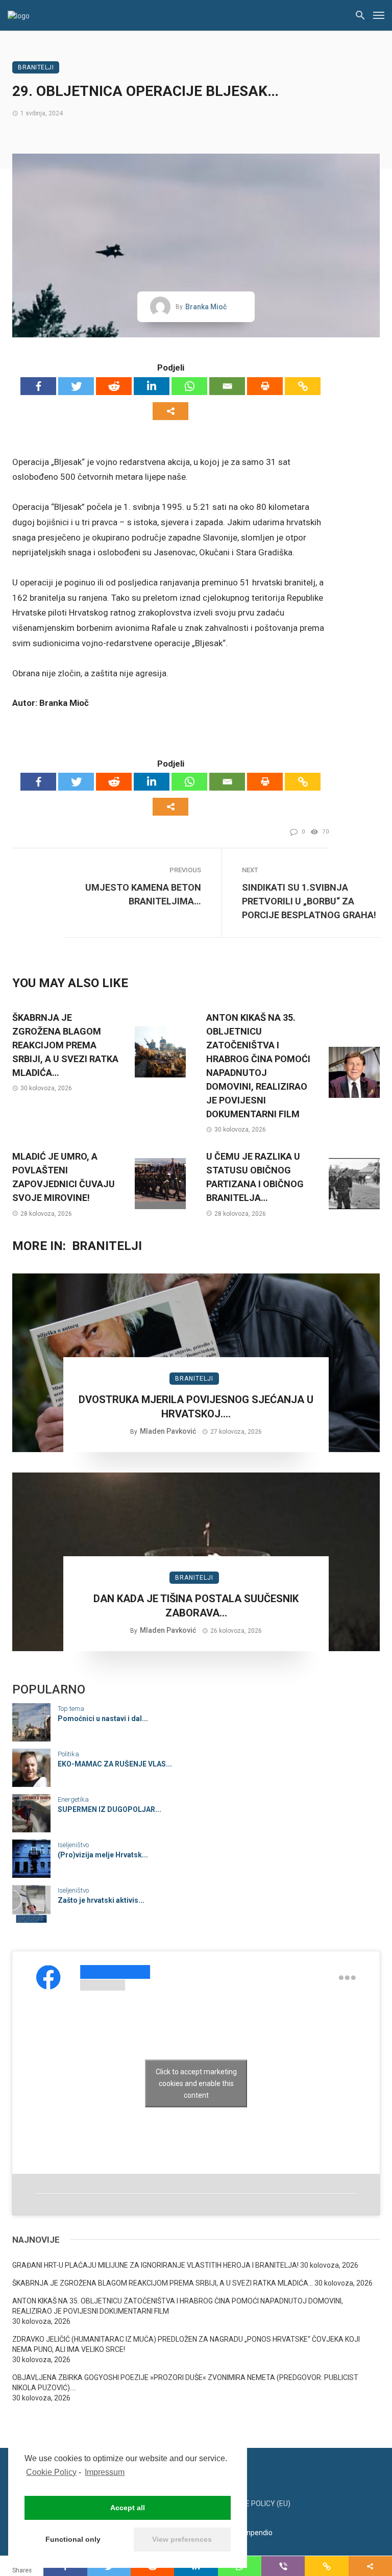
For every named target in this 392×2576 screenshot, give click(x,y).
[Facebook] (38, 386)
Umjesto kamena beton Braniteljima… (143, 894)
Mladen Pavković (168, 1431)
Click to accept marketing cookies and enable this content (196, 2083)
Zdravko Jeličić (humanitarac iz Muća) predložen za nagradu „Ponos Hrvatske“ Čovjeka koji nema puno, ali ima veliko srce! (186, 2344)
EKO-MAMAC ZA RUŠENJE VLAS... (115, 1764)
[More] (170, 411)
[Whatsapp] (189, 386)
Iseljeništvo (73, 1845)
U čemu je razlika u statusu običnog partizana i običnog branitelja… (255, 1177)
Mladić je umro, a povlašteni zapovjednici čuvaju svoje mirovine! (64, 1177)
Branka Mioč (206, 307)
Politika (68, 1754)
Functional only (73, 2539)
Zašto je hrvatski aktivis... (101, 1900)
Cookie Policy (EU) (258, 2504)
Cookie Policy (51, 2472)
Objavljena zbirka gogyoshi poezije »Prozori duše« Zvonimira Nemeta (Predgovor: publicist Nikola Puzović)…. (185, 2383)
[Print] (265, 386)
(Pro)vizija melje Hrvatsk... (103, 1855)
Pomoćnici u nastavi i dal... (103, 1719)
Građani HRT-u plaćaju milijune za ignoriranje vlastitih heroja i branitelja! (155, 2265)
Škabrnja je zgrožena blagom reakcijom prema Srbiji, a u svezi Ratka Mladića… (65, 1045)
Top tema (71, 1709)
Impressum (105, 2472)
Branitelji (36, 67)
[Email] (227, 386)
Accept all (128, 2508)
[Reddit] (114, 386)
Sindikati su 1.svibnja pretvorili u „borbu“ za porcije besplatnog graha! (309, 901)
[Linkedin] (152, 386)
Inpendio (259, 2533)
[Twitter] (76, 386)
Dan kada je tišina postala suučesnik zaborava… (196, 1606)
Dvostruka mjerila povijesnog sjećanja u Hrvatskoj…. (196, 1407)
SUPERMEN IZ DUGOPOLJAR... (109, 1809)
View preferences (182, 2539)
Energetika (73, 1799)
